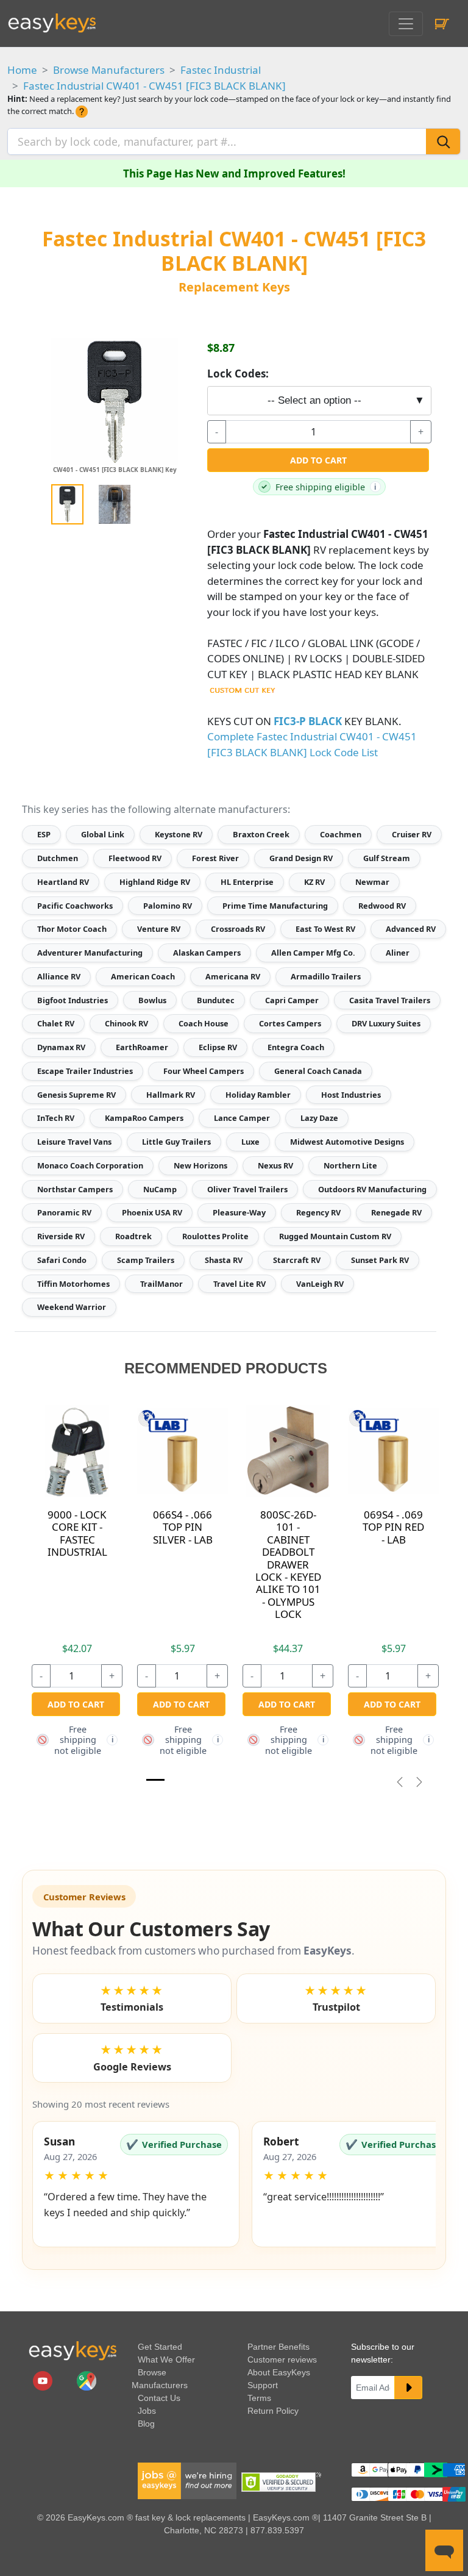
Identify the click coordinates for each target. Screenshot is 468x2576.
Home (22, 70)
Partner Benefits (278, 2347)
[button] (136, 2184)
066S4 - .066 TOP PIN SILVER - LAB (183, 1527)
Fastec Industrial (221, 70)
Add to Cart (318, 460)
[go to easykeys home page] (73, 2351)
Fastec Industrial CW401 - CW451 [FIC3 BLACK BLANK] (154, 86)
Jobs (147, 2411)
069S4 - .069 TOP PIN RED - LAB (393, 1527)
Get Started (160, 2347)
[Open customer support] (444, 2550)
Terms (259, 2398)
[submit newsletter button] (408, 2388)
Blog (146, 2424)
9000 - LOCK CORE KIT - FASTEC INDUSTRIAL (77, 1533)
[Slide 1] (155, 1780)
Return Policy (273, 2411)
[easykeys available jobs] (187, 2480)
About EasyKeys (279, 2372)
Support (263, 2385)
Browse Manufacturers (109, 70)
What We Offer (166, 2360)
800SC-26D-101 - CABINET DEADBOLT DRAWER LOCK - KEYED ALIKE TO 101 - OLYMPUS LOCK (288, 1564)
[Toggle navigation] (406, 24)
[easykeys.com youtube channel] (44, 2380)
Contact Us (159, 2398)
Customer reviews (282, 2360)
